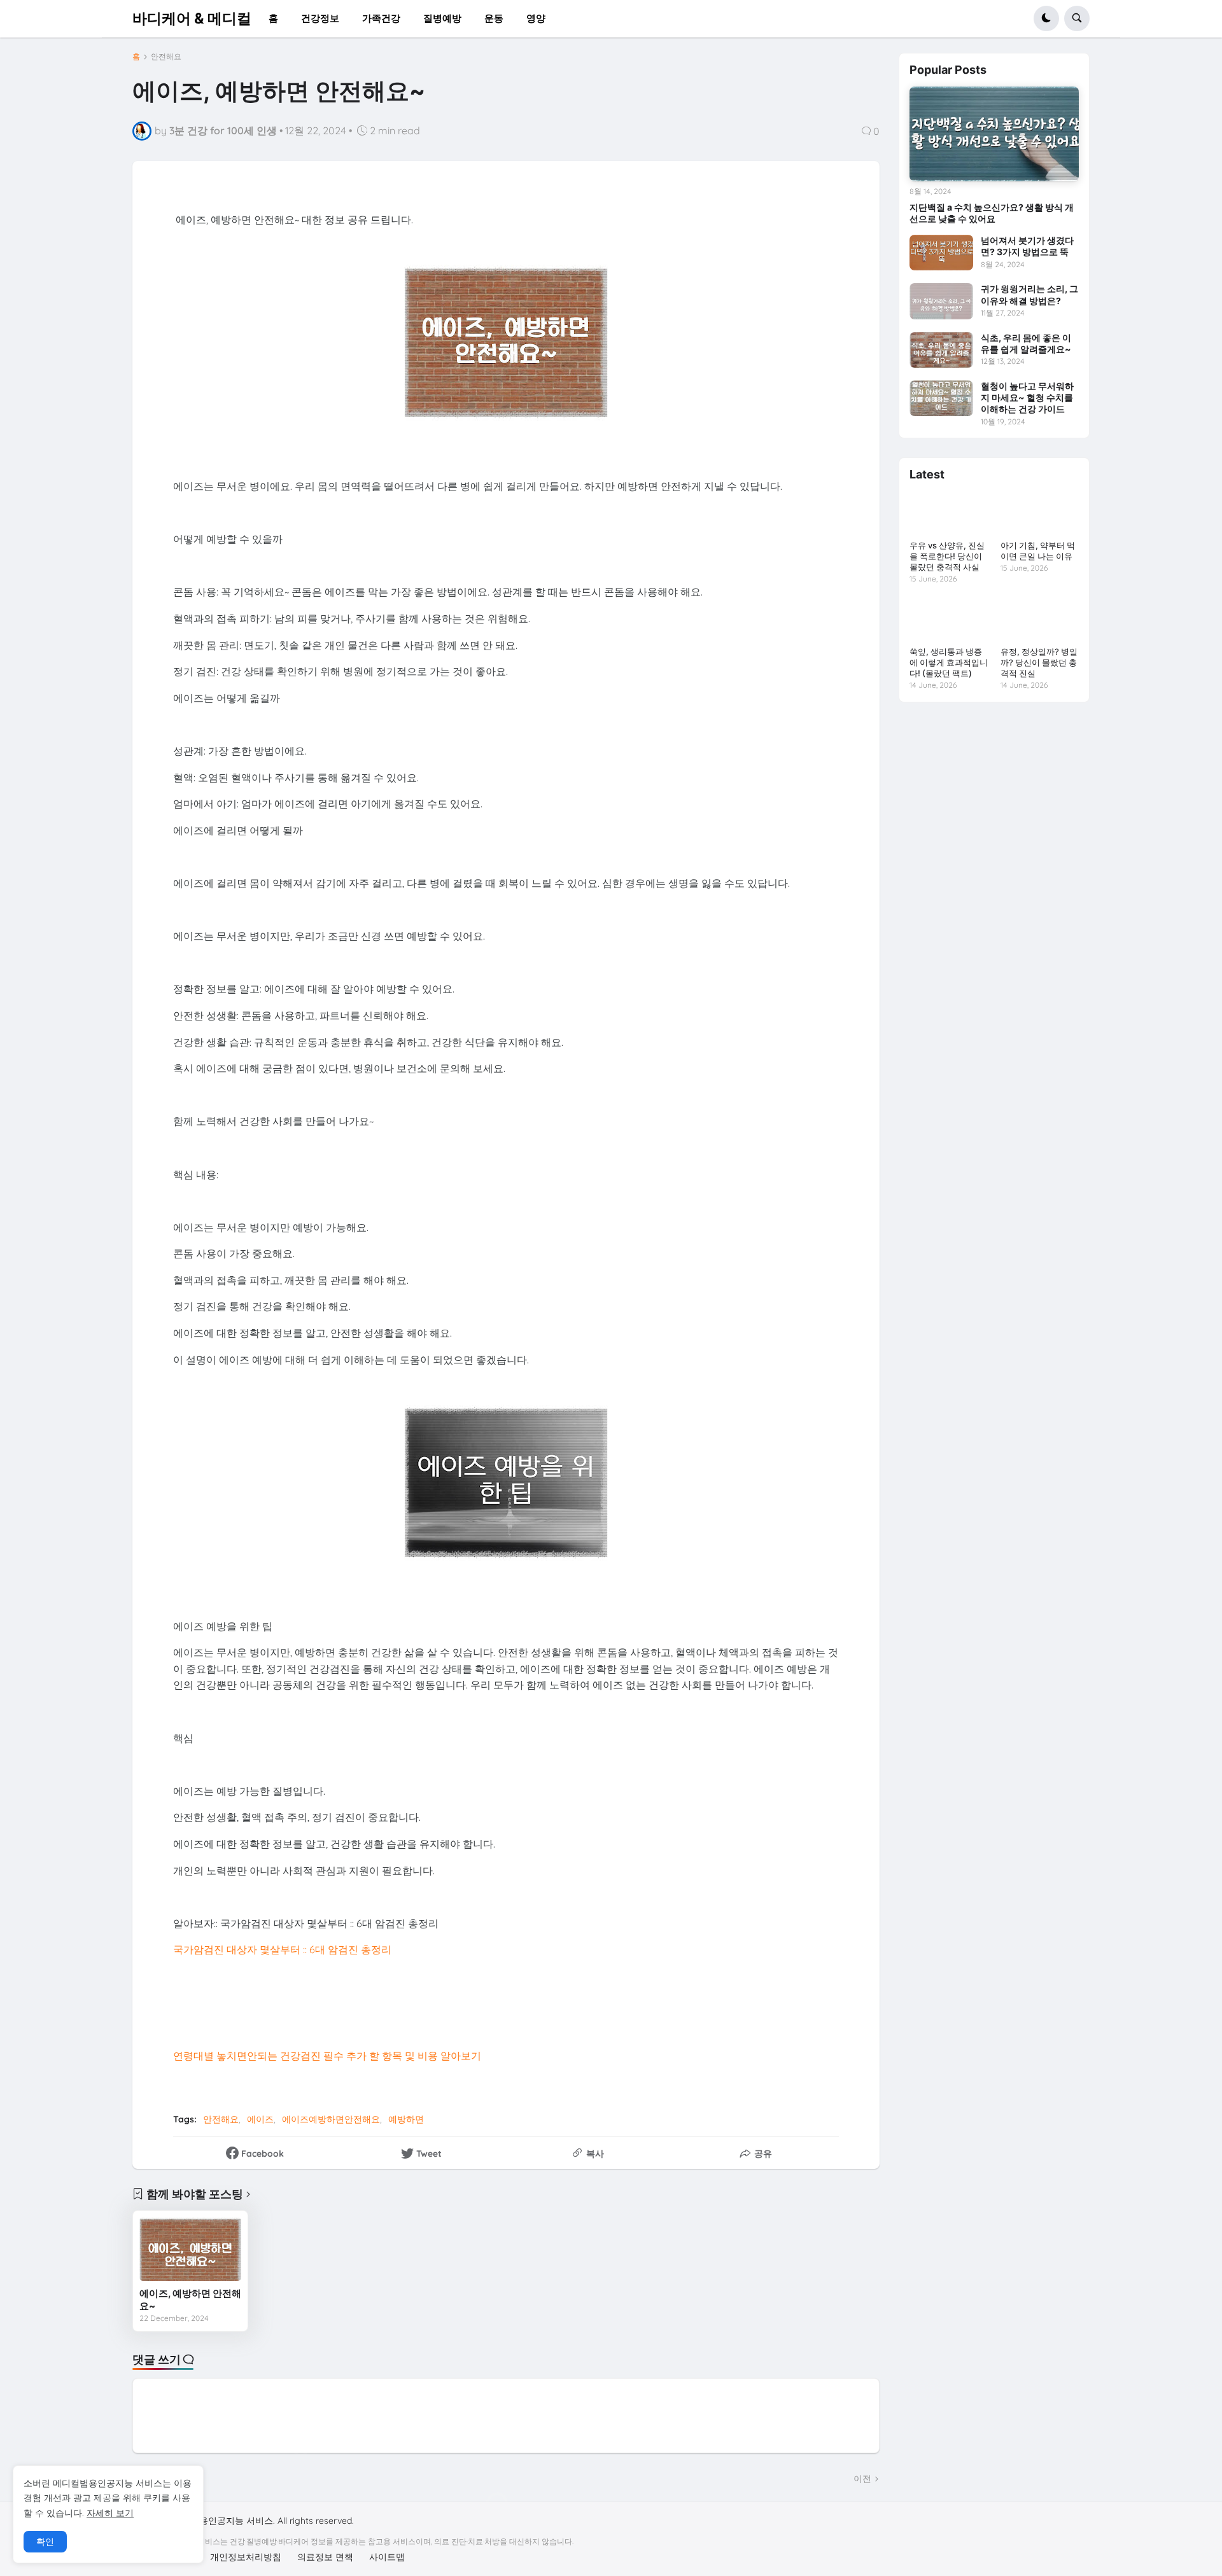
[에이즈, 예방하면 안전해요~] (190, 2249)
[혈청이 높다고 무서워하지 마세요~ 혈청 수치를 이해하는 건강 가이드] (941, 398)
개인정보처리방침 (246, 2557)
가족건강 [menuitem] (381, 18)
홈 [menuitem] (273, 18)
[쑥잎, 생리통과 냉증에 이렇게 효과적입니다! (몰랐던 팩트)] (949, 619)
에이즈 (260, 2119)
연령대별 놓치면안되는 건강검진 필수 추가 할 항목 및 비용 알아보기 (327, 2056)
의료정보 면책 (325, 2557)
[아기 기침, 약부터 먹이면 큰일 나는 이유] (1040, 513)
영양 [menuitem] (536, 18)
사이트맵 (387, 2557)
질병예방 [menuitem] (442, 18)
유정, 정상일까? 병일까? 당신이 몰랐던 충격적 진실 (1039, 662)
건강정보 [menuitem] (320, 18)
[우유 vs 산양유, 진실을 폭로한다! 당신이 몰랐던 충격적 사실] (949, 513)
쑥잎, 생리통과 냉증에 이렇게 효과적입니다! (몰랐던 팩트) (949, 662)
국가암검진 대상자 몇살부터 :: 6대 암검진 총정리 (282, 1949)
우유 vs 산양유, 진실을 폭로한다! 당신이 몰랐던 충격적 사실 (947, 556)
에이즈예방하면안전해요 (331, 2119)
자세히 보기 (110, 2513)
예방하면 (406, 2119)
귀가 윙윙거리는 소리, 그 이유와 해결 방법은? (1029, 294)
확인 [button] (45, 2542)
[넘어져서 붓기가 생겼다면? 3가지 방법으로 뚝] (941, 253)
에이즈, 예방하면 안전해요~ (190, 2300)
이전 (862, 2479)
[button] (1046, 18)
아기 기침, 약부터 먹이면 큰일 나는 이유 (1038, 551)
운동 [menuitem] (494, 18)
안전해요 (166, 57)
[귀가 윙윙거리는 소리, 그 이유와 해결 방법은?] (941, 301)
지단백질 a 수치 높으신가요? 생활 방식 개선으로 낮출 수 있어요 (992, 213)
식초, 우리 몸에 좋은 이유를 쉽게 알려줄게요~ (1026, 343)
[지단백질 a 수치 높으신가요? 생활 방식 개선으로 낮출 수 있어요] (994, 134)
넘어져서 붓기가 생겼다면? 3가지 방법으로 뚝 (1027, 246)
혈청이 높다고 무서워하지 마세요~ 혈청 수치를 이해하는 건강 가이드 (1027, 397)
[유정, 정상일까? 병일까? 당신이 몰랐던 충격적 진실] (1040, 619)
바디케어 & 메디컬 (192, 18)
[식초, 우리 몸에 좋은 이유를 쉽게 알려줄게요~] (941, 350)
